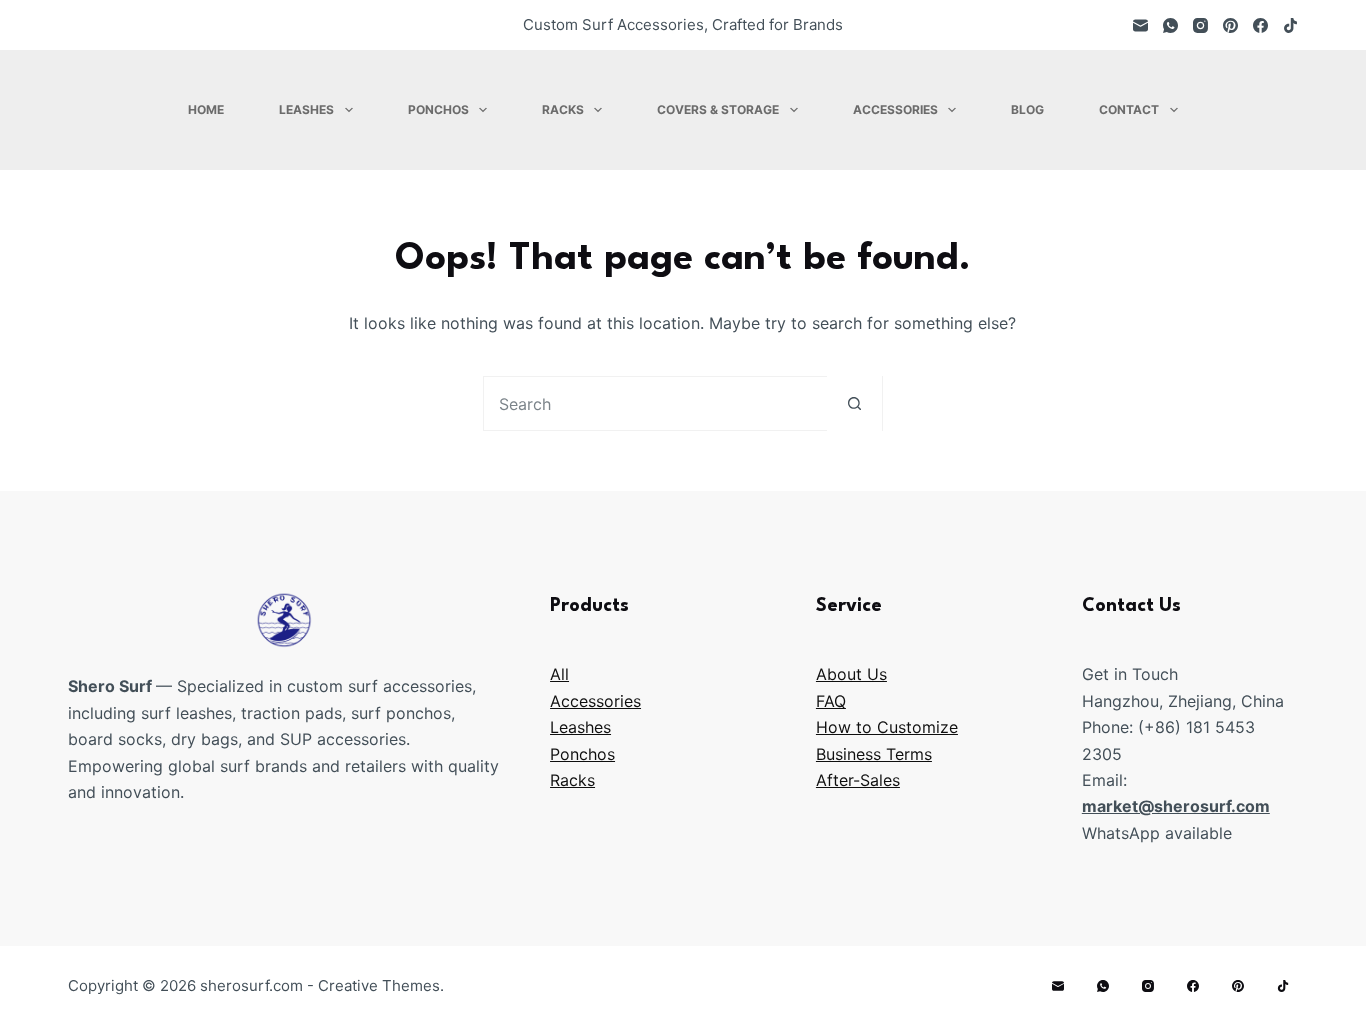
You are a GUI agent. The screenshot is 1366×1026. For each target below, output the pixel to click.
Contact (1129, 109)
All (559, 674)
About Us (851, 674)
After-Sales (858, 780)
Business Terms (874, 754)
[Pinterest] (1230, 25)
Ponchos (438, 109)
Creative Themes (379, 985)
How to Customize (887, 727)
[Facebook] (1260, 25)
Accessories (895, 109)
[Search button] (854, 403)
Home (206, 109)
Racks (563, 109)
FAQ (831, 701)
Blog (1027, 109)
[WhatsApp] (1170, 25)
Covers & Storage (718, 109)
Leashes (306, 109)
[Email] (1140, 25)
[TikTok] (1290, 25)
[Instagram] (1200, 25)
